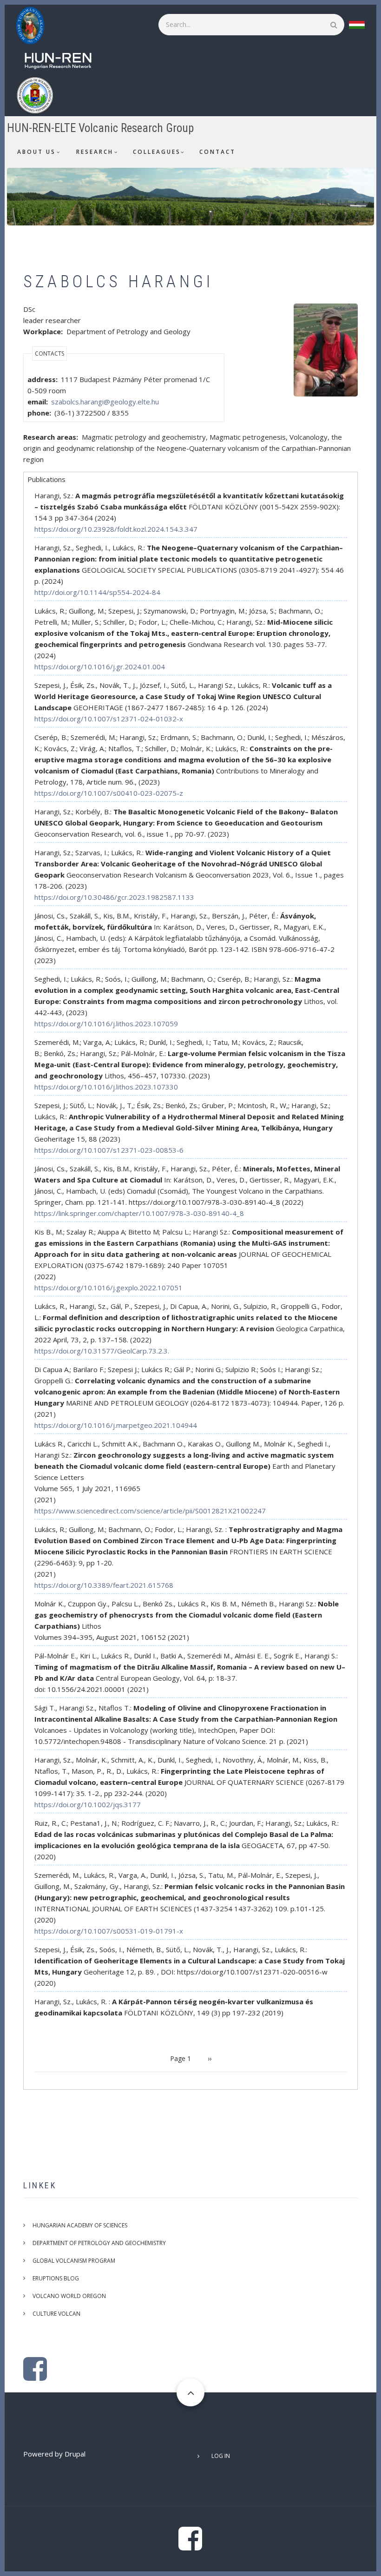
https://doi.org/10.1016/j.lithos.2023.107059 (106, 1024)
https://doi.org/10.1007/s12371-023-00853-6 (109, 1150)
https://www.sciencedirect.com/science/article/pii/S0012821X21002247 (150, 1511)
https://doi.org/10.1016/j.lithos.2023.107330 (106, 1087)
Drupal (75, 2454)
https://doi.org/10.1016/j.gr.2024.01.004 (100, 667)
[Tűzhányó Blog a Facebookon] (35, 2376)
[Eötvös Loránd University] (39, 94)
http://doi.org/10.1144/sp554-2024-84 (97, 592)
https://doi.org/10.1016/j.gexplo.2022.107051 (108, 1288)
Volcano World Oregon (69, 2296)
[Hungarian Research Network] (63, 59)
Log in (221, 2456)
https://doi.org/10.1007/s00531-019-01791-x (109, 1931)
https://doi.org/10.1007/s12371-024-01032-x (109, 719)
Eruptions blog (56, 2278)
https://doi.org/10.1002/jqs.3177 (88, 1804)
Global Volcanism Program (74, 2261)
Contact (217, 152)
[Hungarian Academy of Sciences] (35, 25)
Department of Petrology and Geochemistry (99, 2243)
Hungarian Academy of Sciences (80, 2225)
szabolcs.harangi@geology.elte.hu (105, 402)
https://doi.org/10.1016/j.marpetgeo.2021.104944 (116, 1425)
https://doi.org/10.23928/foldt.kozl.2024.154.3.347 (116, 529)
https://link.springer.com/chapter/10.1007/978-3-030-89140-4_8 (139, 1213)
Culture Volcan (56, 2314)
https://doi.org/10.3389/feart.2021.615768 (104, 1585)
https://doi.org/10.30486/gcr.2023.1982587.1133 (114, 897)
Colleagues (157, 152)
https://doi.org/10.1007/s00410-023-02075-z (109, 793)
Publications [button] (46, 479)
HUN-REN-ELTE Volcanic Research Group (100, 128)
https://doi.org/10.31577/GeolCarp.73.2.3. (102, 1351)
